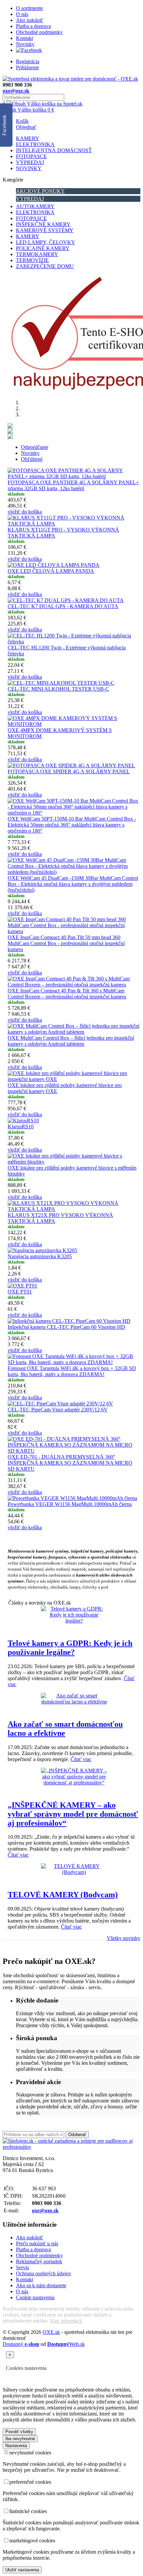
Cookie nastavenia (35, 2297)
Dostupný (21, 2344)
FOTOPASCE (31, 156)
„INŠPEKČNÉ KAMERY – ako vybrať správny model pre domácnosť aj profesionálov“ (73, 1814)
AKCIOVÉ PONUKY (40, 191)
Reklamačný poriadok (39, 2261)
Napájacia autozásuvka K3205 (40, 1256)
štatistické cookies (28, 2511)
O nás (22, 14)
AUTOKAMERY (35, 206)
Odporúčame (35, 447)
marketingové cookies (32, 2541)
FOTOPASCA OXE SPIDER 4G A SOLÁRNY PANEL (69, 771)
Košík (22, 121)
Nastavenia (16, 2446)
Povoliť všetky (19, 2432)
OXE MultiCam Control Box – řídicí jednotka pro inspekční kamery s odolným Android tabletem (71, 1041)
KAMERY (28, 138)
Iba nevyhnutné (20, 2439)
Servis (22, 2267)
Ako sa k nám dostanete (41, 2285)
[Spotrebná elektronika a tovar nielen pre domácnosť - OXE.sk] (70, 79)
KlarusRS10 (21, 1126)
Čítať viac (81, 1759)
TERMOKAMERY (37, 254)
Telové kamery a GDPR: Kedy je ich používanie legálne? (70, 1648)
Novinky (25, 44)
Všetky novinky (124, 1938)
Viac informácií (66, 2321)
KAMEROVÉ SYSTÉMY (45, 230)
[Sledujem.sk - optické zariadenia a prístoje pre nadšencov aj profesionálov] (71, 2147)
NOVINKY (29, 168)
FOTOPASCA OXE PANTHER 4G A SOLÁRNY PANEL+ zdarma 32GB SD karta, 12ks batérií (73, 485)
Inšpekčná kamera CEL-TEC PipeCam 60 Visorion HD (66, 1327)
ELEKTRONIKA (35, 144)
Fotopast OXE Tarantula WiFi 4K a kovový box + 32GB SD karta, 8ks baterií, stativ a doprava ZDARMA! (72, 1371)
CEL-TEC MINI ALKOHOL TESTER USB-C (58, 689)
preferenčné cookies (30, 2482)
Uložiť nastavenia (22, 2570)
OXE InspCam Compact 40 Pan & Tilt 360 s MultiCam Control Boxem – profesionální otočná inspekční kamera (67, 994)
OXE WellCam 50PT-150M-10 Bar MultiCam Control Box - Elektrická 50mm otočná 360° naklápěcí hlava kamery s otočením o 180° (72, 825)
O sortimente (29, 8)
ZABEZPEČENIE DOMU (45, 266)
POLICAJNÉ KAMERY (43, 248)
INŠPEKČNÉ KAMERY (43, 224)
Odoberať (77, 2135)
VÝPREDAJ (30, 162)
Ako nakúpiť (30, 20)
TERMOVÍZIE (32, 260)
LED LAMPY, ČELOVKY (46, 242)
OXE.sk (51, 2332)
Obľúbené (32, 459)
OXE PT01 (20, 1292)
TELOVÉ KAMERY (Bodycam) (63, 1895)
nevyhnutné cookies (30, 2453)
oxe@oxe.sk (16, 91)
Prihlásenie (27, 67)
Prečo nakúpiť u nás (37, 2243)
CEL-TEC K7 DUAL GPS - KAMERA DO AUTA (63, 606)
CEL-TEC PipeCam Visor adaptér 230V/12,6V (58, 1410)
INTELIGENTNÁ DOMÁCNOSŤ (54, 150)
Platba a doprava (33, 26)
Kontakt (24, 38)
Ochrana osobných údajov (44, 2273)
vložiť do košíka (25, 512)
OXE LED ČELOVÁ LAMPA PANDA (51, 571)
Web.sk (66, 2344)
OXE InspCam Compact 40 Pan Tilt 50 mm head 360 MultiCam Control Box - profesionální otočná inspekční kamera (66, 943)
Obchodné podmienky (39, 32)
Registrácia (28, 61)
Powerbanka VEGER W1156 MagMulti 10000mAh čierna (70, 1504)
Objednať (26, 127)
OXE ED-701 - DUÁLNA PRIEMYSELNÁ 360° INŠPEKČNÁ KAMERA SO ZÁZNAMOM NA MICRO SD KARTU (70, 1463)
